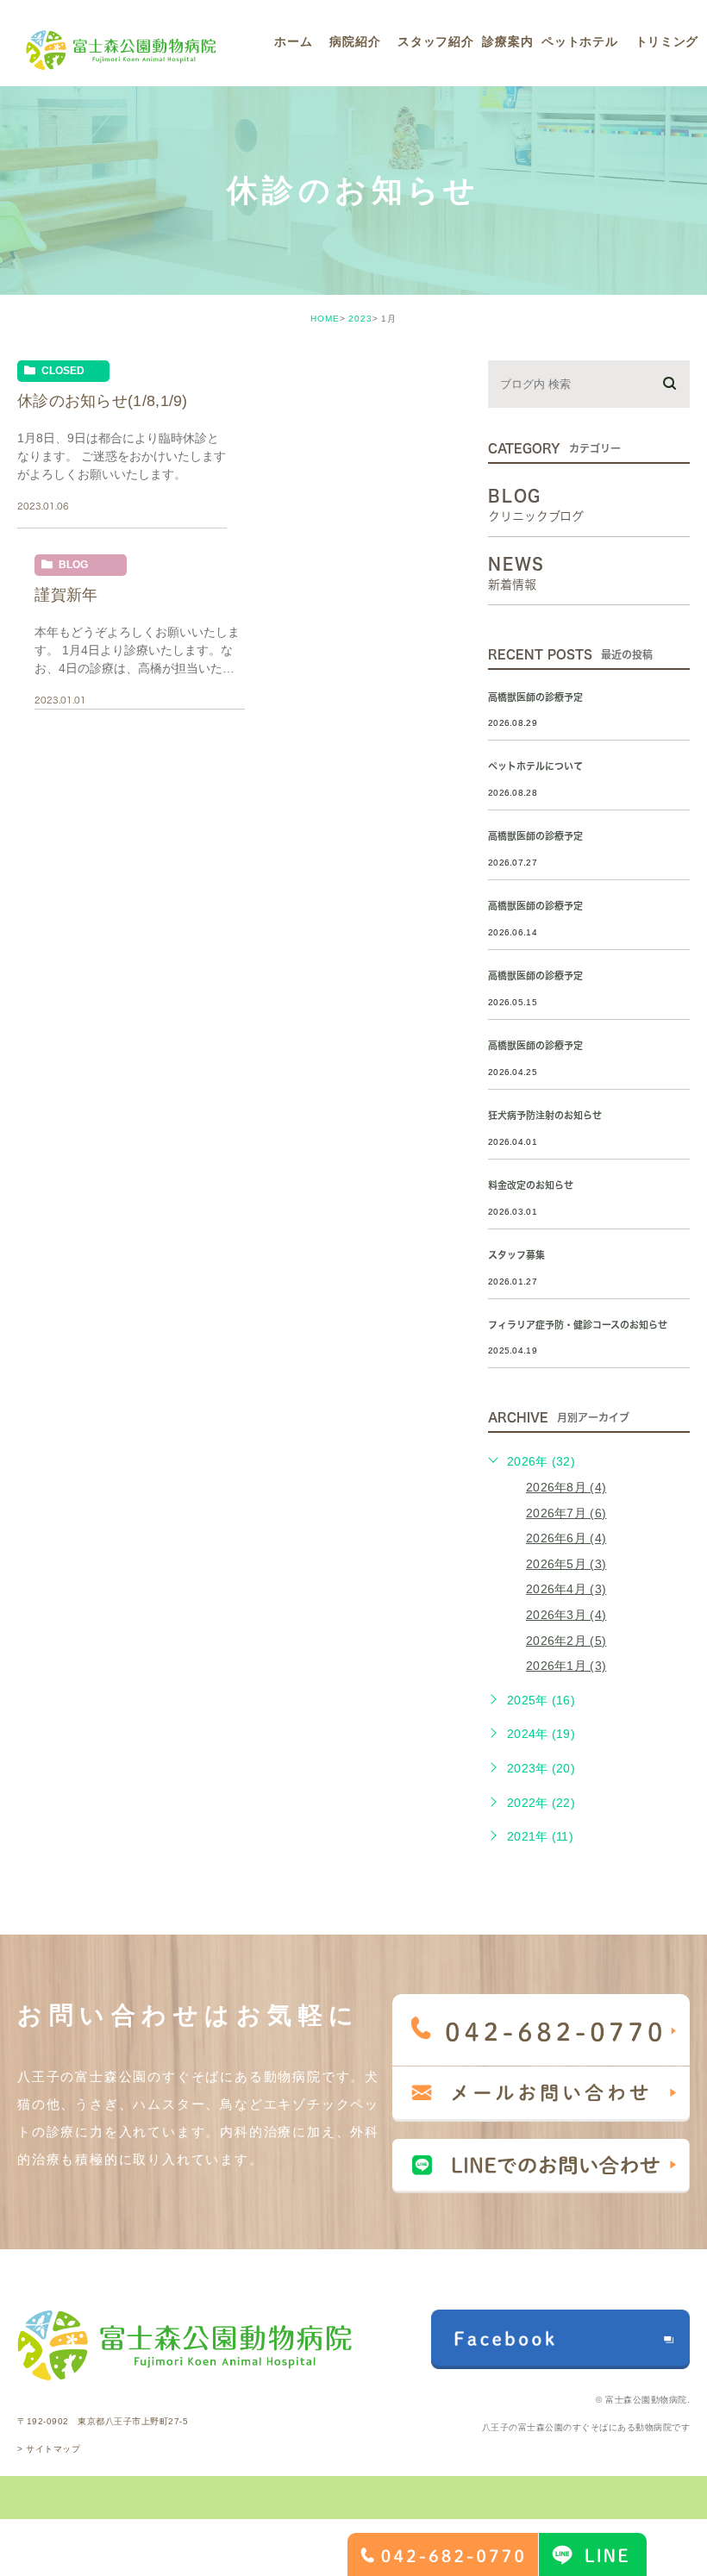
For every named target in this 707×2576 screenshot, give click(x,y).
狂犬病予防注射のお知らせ (545, 1115)
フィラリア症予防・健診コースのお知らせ (578, 1325)
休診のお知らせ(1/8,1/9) (103, 401)
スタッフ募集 (516, 1255)
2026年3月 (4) (566, 1615)
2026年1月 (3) (566, 1666)
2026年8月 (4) (566, 1487)
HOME (325, 319)
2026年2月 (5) (566, 1641)
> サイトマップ (49, 2449)
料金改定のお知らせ (531, 1185)
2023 (360, 319)
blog (73, 565)
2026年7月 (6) (566, 1513)
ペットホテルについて (535, 766)
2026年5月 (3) (566, 1564)
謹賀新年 (66, 595)
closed (63, 371)
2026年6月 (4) (566, 1538)
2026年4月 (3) (566, 1589)
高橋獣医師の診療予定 (535, 697)
